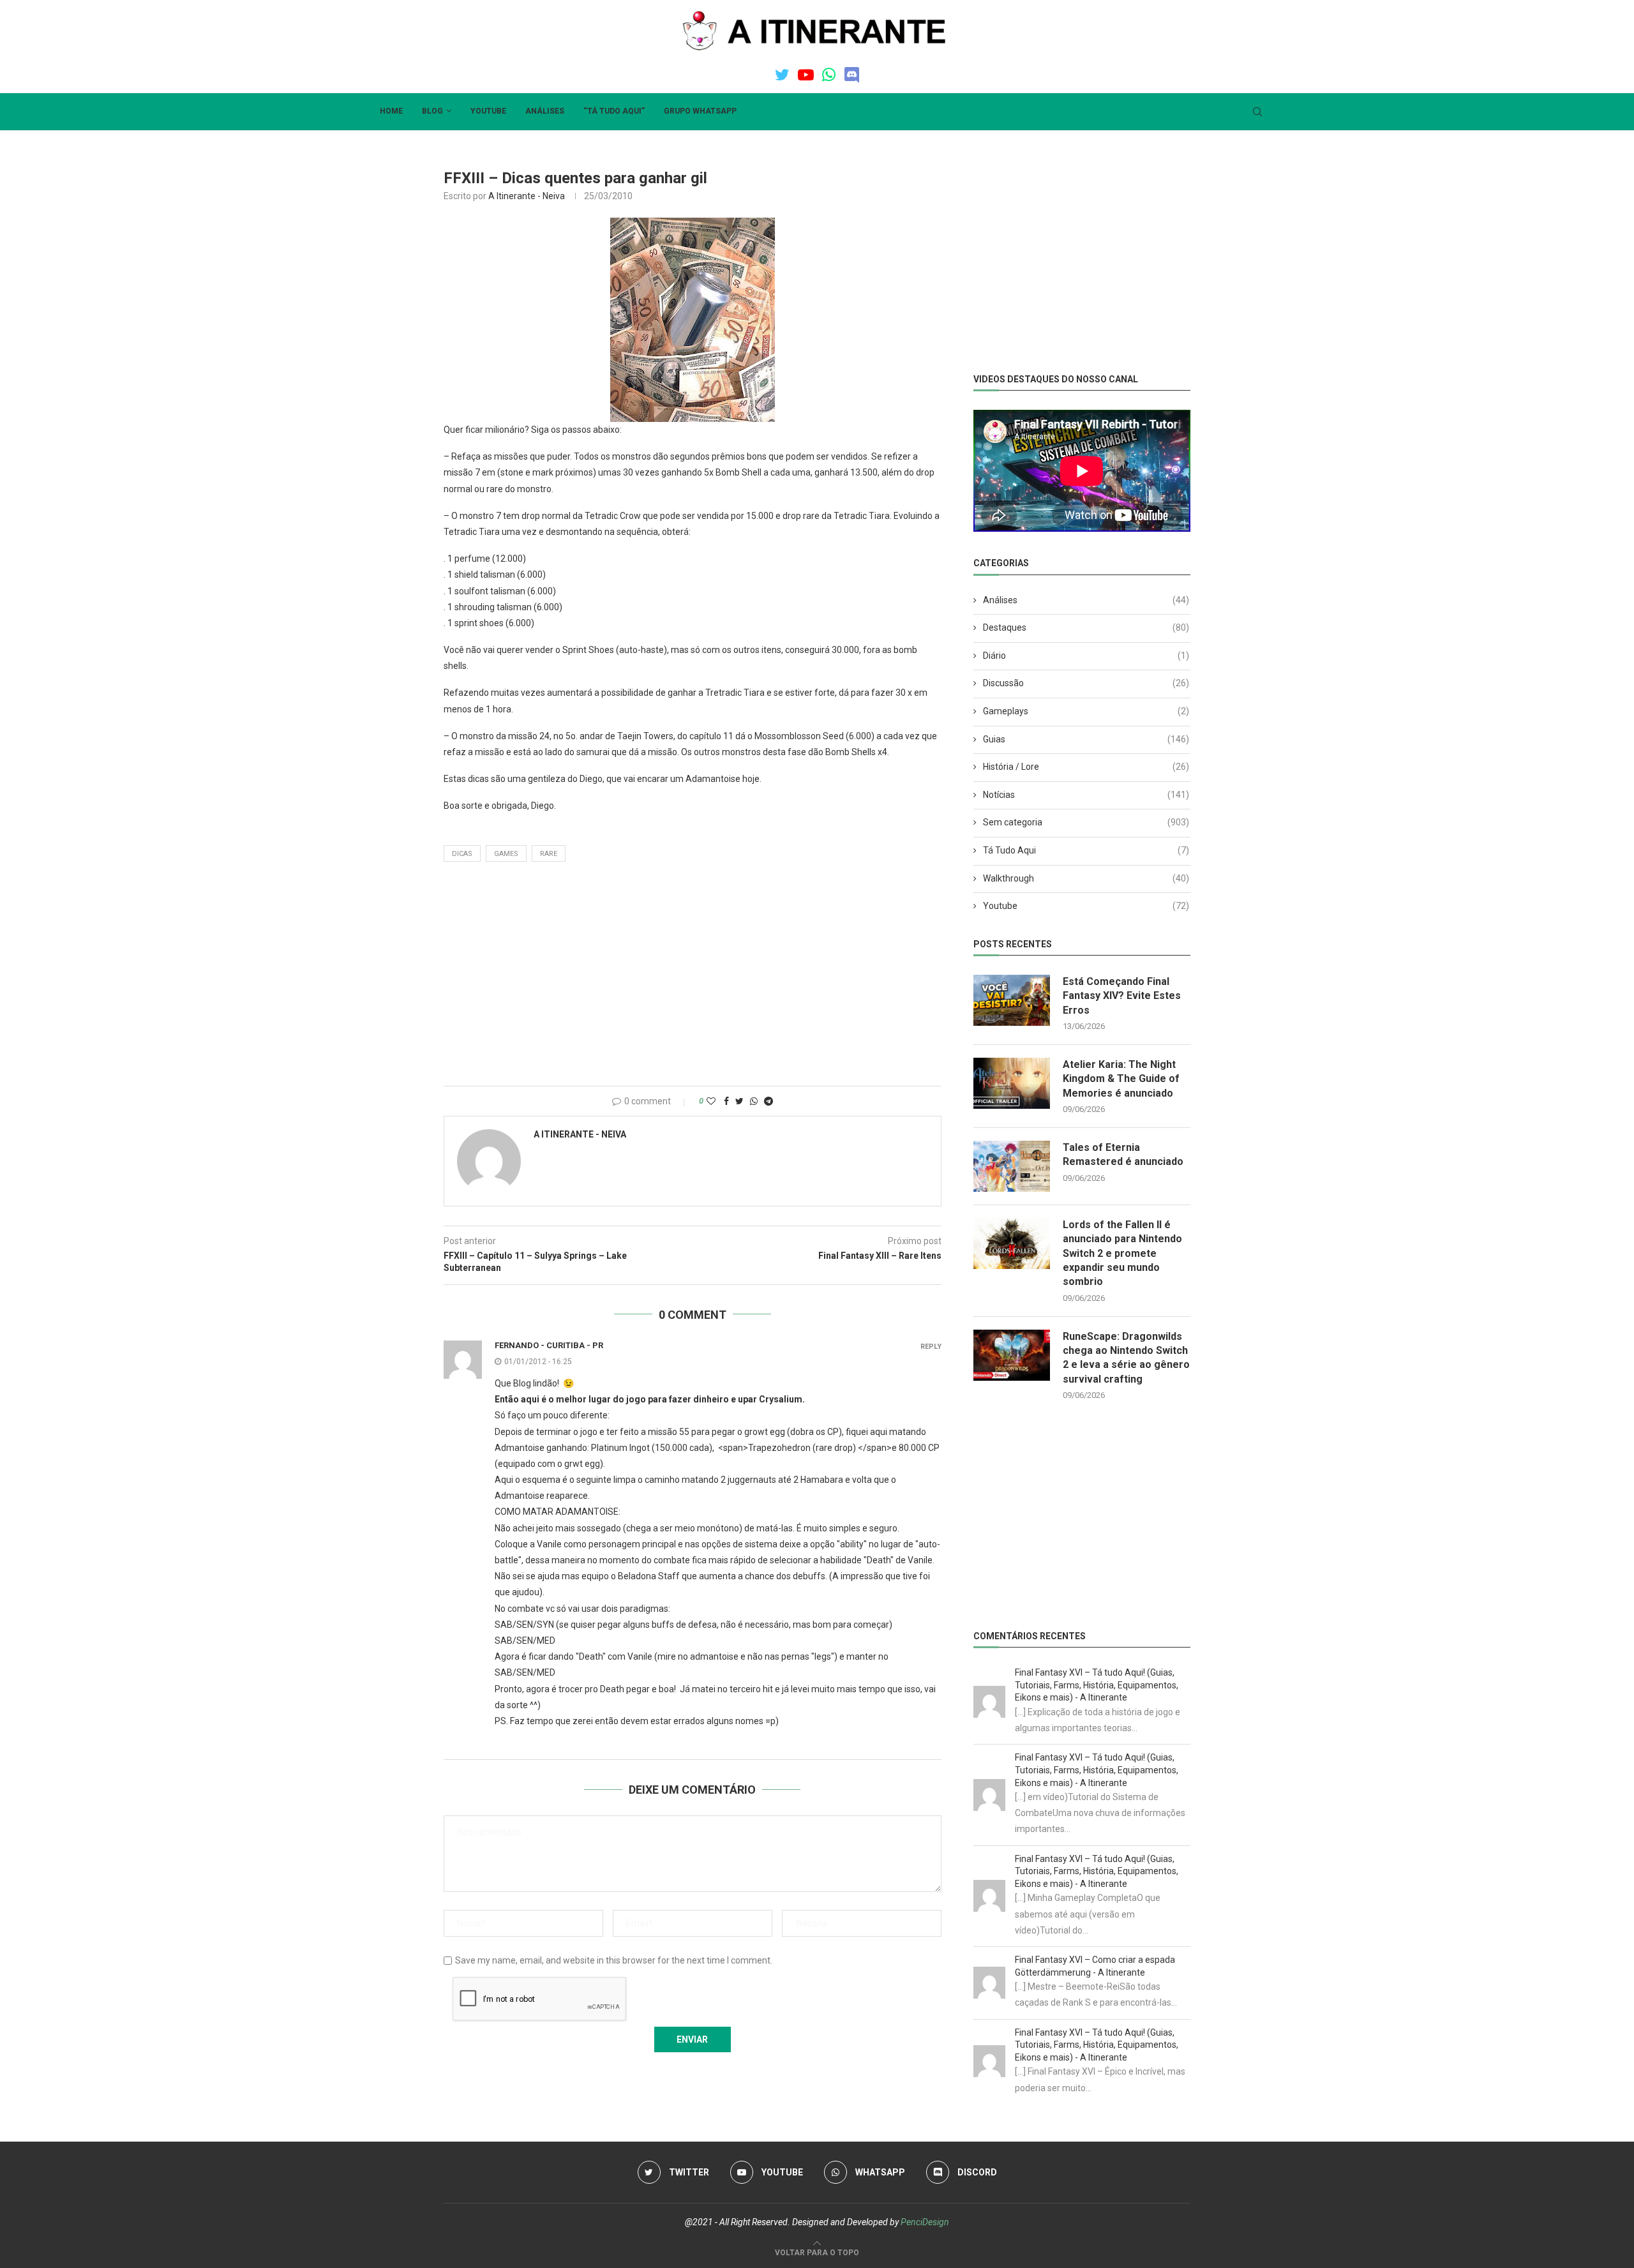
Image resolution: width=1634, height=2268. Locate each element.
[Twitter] (782, 75)
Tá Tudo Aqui (1086, 850)
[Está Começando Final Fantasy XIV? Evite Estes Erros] (1012, 1000)
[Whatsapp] (829, 75)
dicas (462, 854)
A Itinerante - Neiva (527, 196)
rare (549, 854)
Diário (1086, 656)
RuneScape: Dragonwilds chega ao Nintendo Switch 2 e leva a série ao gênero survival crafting (1126, 1358)
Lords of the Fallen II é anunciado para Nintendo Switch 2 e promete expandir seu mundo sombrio (1122, 1253)
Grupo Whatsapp (700, 111)
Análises (545, 111)
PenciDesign (925, 2222)
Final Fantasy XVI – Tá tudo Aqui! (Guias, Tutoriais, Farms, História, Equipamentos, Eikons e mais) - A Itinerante (1097, 1685)
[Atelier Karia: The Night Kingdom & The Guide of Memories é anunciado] (1012, 1083)
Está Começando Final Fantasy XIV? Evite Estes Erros (1122, 996)
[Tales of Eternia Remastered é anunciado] (1012, 1166)
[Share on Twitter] (739, 1101)
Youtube (488, 111)
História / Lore (1086, 767)
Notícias (1086, 795)
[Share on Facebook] (726, 1101)
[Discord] (852, 75)
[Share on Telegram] (768, 1101)
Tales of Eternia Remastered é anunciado (1123, 1154)
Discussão (1086, 683)
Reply (931, 1347)
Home (391, 111)
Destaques (1086, 627)
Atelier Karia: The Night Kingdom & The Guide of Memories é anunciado (1121, 1079)
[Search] (1257, 112)
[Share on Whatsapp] (754, 1101)
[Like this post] (711, 1101)
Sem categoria (1086, 822)
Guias (1086, 739)
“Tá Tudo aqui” (614, 111)
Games (506, 854)
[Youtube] (806, 75)
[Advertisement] (693, 977)
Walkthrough (1086, 878)
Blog (432, 111)
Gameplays (1086, 711)
